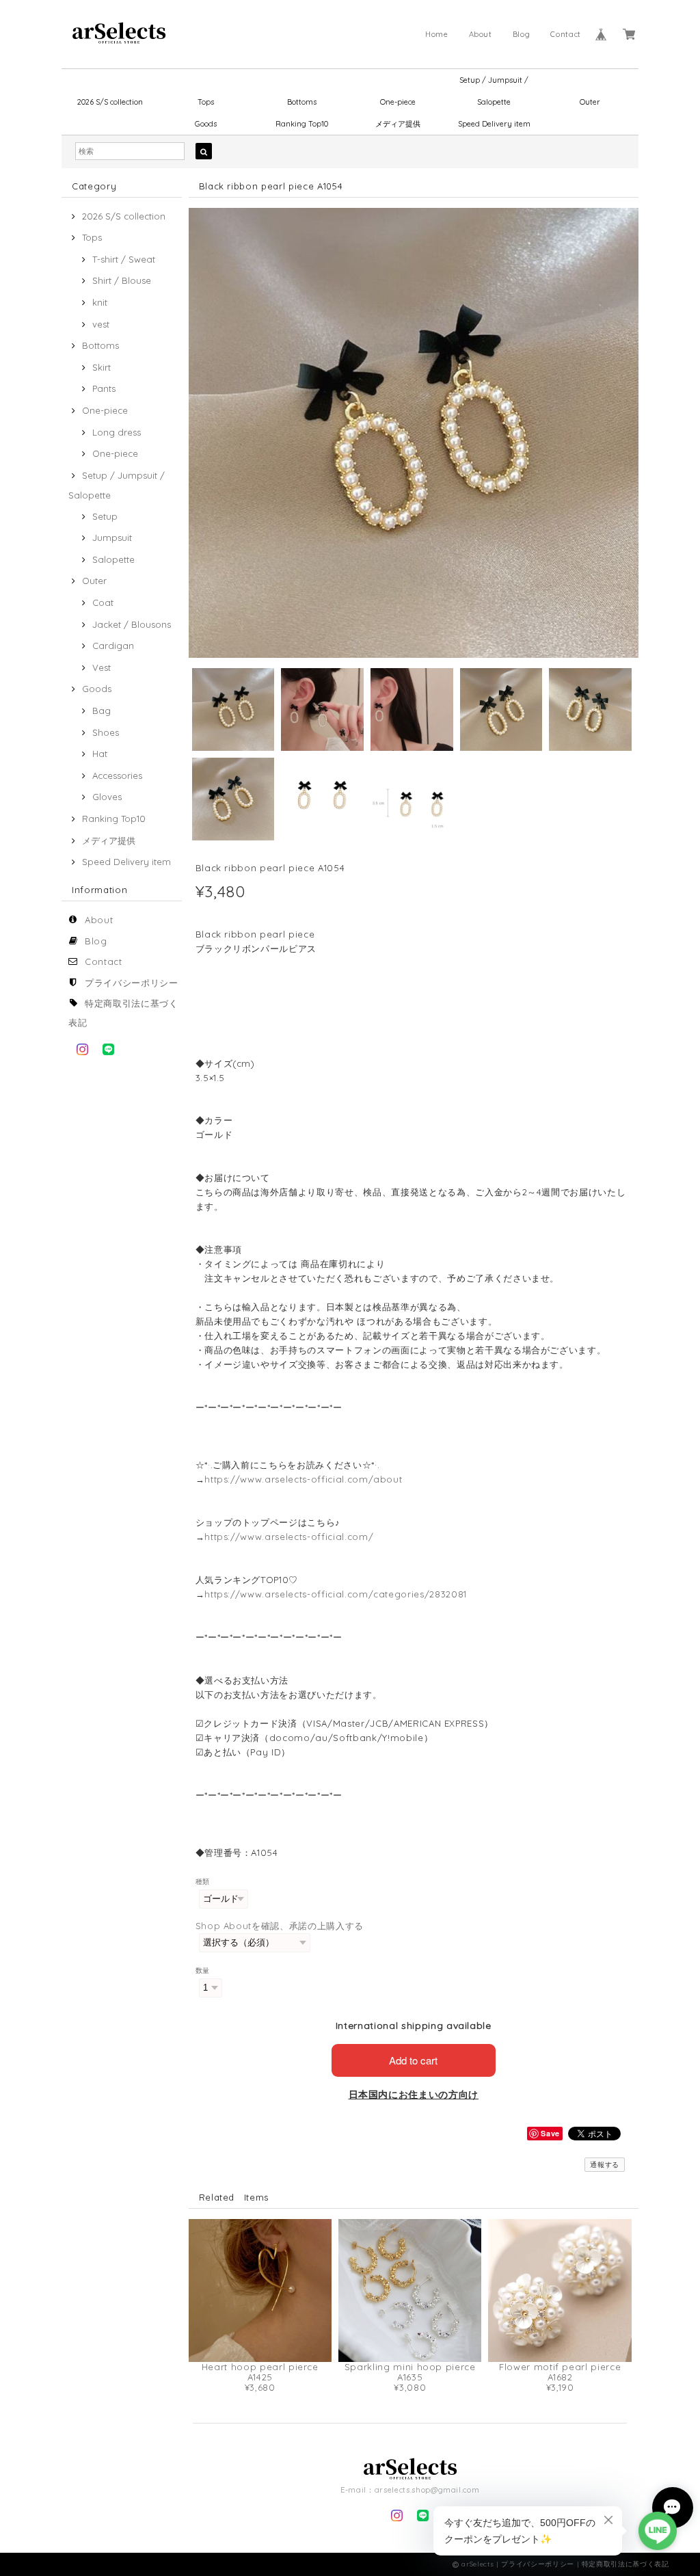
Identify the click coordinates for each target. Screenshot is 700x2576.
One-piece (398, 102)
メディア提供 (398, 124)
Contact (566, 34)
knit (100, 302)
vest (101, 324)
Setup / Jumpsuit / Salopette (494, 83)
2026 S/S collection (110, 102)
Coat (103, 602)
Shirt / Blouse (122, 280)
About (481, 34)
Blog (522, 34)
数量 (203, 1970)
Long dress (117, 432)
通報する (605, 2165)
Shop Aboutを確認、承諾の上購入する (280, 1926)
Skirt (102, 367)
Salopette (113, 559)
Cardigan (113, 646)
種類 (203, 1882)
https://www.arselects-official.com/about (303, 1479)
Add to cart (413, 2060)
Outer (590, 102)
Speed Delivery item (494, 124)
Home (437, 34)
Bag (102, 711)
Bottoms (302, 102)
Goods (206, 124)
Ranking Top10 (302, 124)
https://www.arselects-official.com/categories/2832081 (336, 1594)
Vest (102, 667)
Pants (104, 388)
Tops (206, 102)
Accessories (117, 775)
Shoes (106, 732)
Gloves (107, 797)
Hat (100, 754)
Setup (105, 516)
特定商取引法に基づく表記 (625, 2564)
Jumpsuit (112, 537)
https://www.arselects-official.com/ (289, 1537)
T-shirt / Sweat (124, 259)
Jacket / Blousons (132, 624)
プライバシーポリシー (132, 983)
